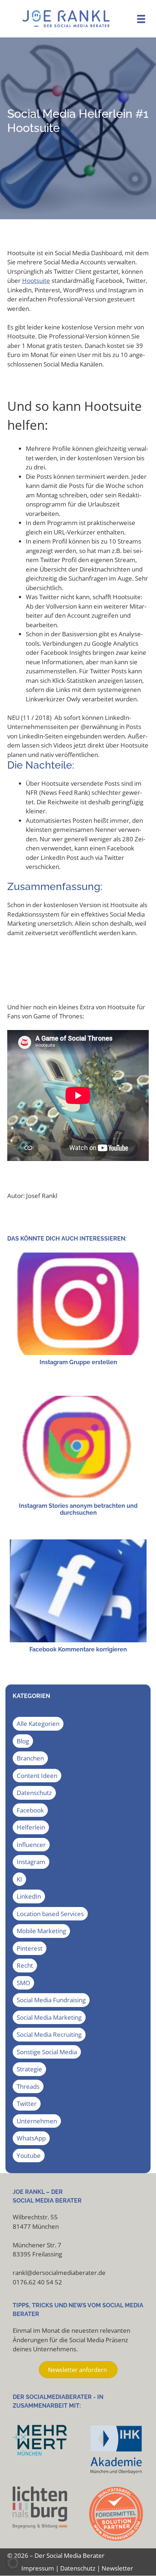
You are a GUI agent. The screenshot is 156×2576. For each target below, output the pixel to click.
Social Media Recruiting (49, 2034)
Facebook (30, 1810)
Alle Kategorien (38, 1724)
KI (19, 1879)
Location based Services (50, 1914)
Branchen (30, 1758)
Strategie (29, 2069)
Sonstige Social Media (47, 2052)
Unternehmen (37, 2121)
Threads (28, 2086)
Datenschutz (34, 1793)
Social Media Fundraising (51, 2000)
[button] (13, 2563)
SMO (23, 1983)
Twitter (27, 2104)
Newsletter (117, 2568)
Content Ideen (37, 1776)
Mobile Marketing (41, 1931)
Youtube (29, 2156)
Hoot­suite (36, 281)
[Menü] (141, 19)
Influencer (31, 1845)
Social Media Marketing (49, 2017)
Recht (25, 1965)
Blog (23, 1741)
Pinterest (30, 1948)
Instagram (31, 1862)
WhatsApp (31, 2138)
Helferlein (31, 1827)
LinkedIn (29, 1896)
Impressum (38, 2568)
